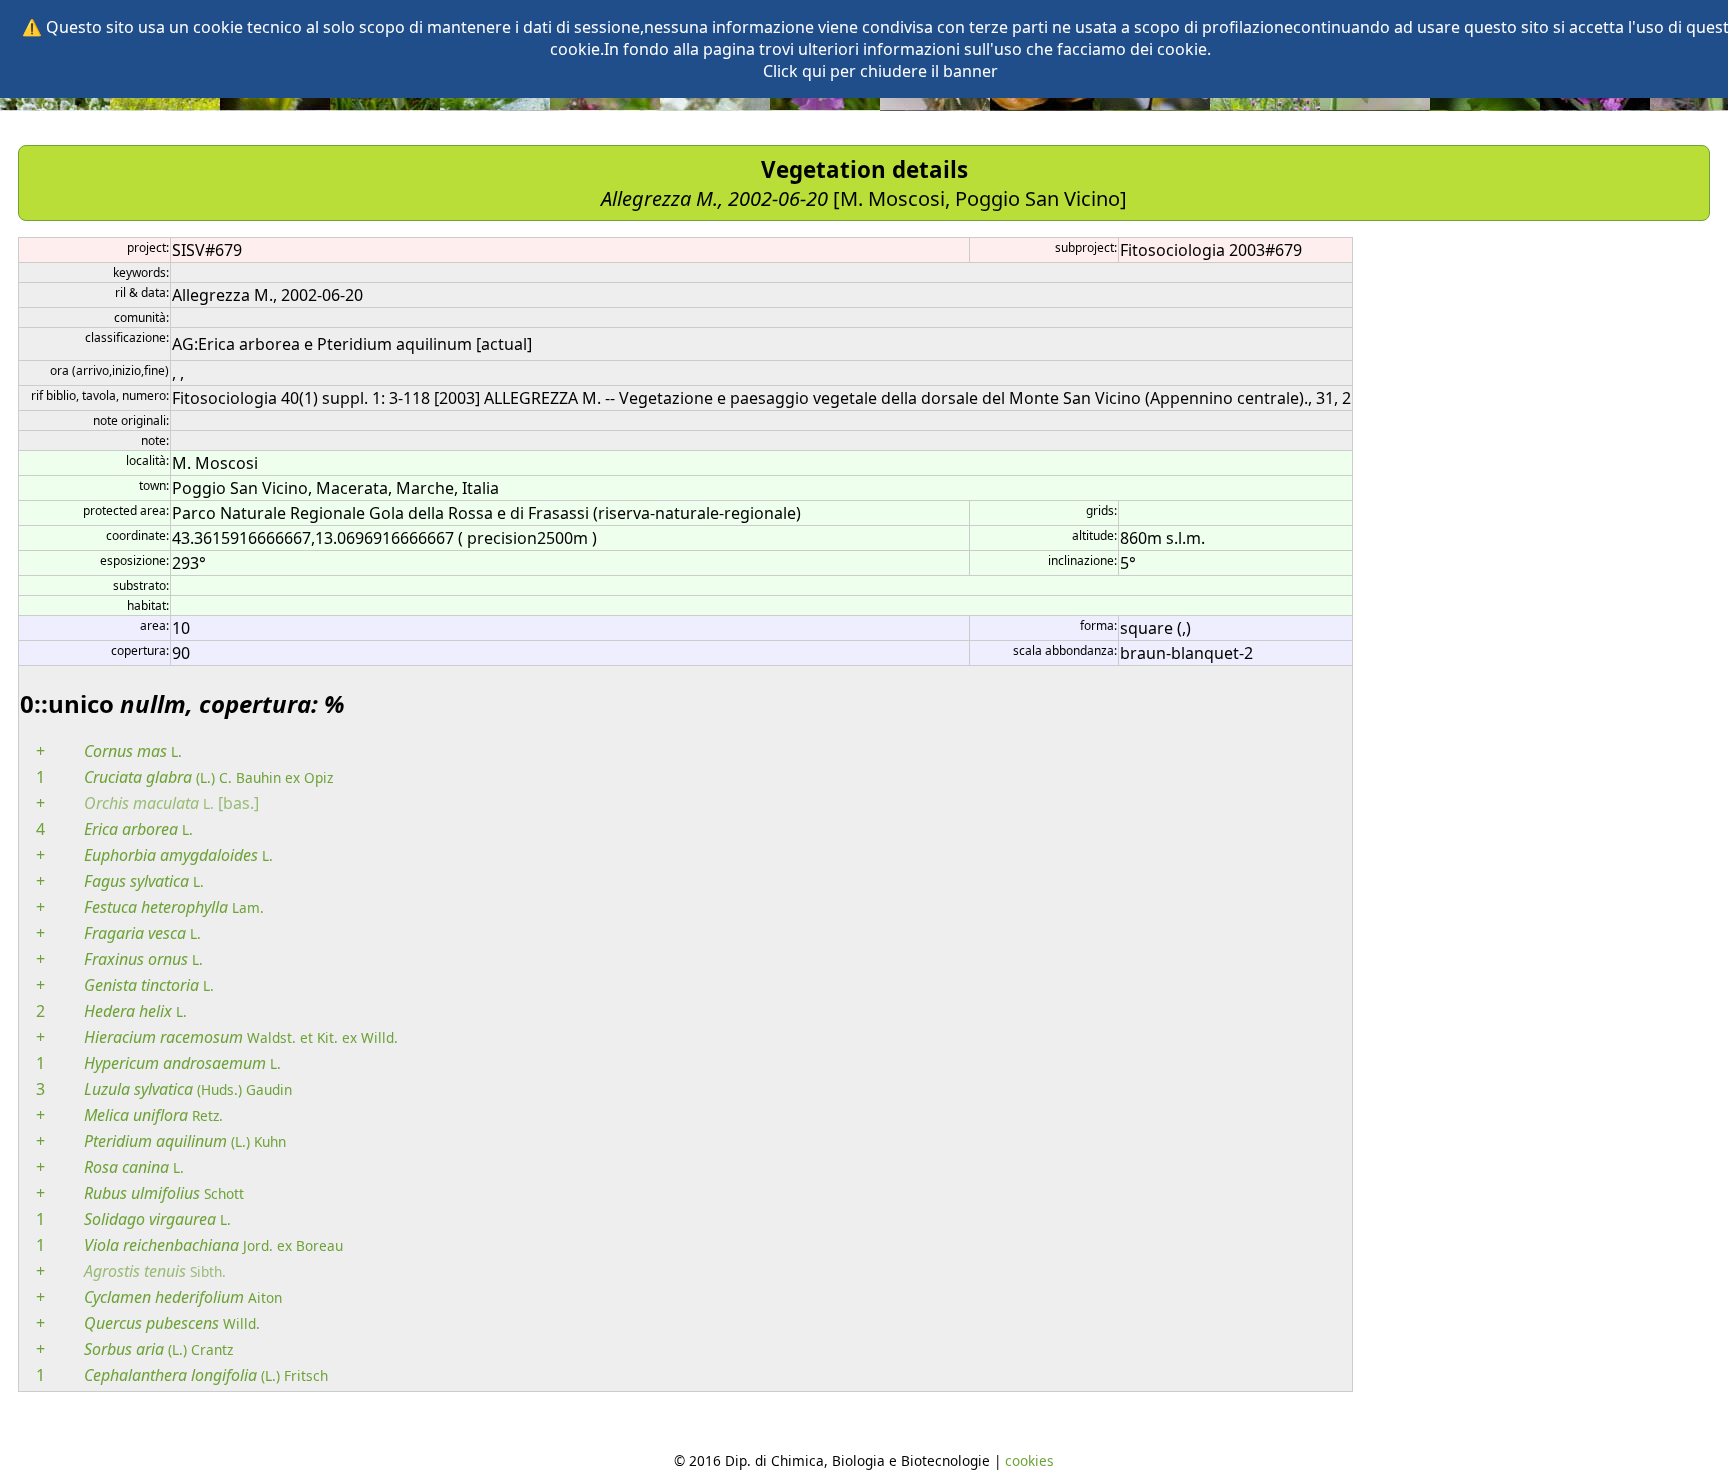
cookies (1029, 1460)
